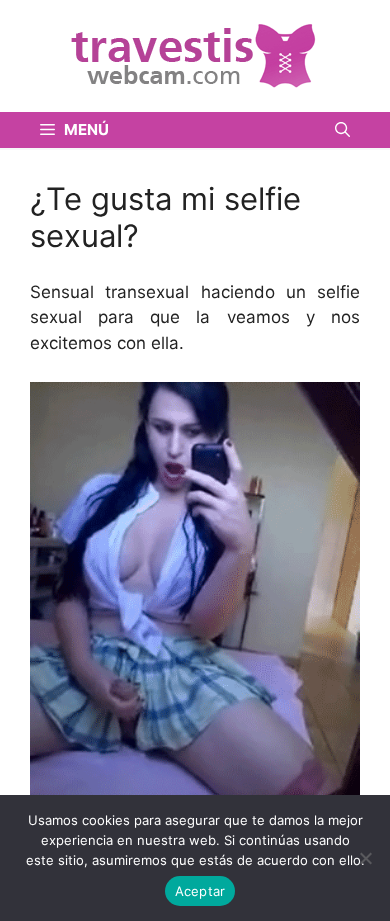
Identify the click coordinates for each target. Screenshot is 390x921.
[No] (365, 858)
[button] (342, 130)
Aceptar (200, 891)
